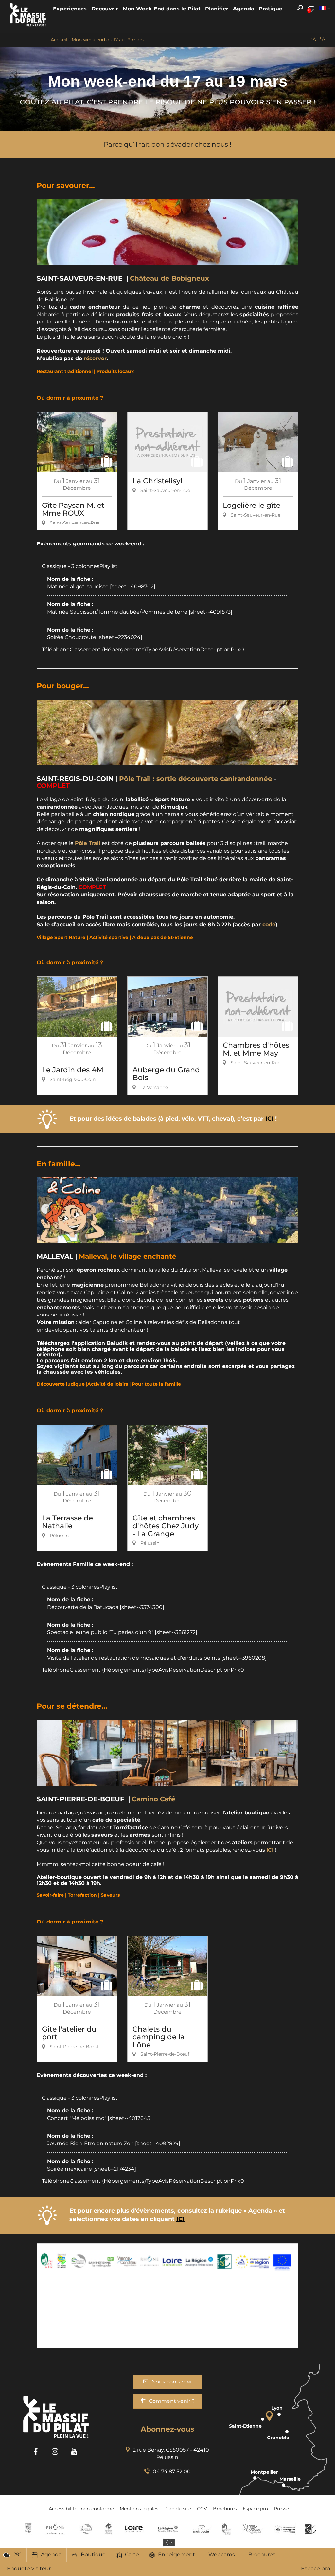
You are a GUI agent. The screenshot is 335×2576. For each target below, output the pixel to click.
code (269, 924)
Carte (132, 2555)
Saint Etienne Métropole (201, 2529)
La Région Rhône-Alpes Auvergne (168, 2529)
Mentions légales (139, 2509)
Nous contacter (172, 2382)
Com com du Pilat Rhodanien (86, 2529)
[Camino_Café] (167, 1753)
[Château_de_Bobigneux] (167, 232)
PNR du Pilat (227, 2529)
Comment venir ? (172, 2401)
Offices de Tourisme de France (108, 2529)
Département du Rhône (55, 2529)
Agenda (51, 2555)
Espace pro (316, 2569)
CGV (202, 2509)
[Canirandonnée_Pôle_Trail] (167, 732)
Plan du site (178, 2509)
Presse (281, 2509)
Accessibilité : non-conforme (81, 2509)
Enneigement (176, 2555)
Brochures (262, 2555)
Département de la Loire (134, 2529)
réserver (95, 358)
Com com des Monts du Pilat (28, 2529)
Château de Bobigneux (169, 278)
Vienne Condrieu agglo (253, 2529)
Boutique (93, 2555)
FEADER (285, 2529)
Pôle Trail (88, 843)
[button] (70, 9)
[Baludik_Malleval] (167, 1210)
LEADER (311, 2529)
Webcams (222, 2555)
